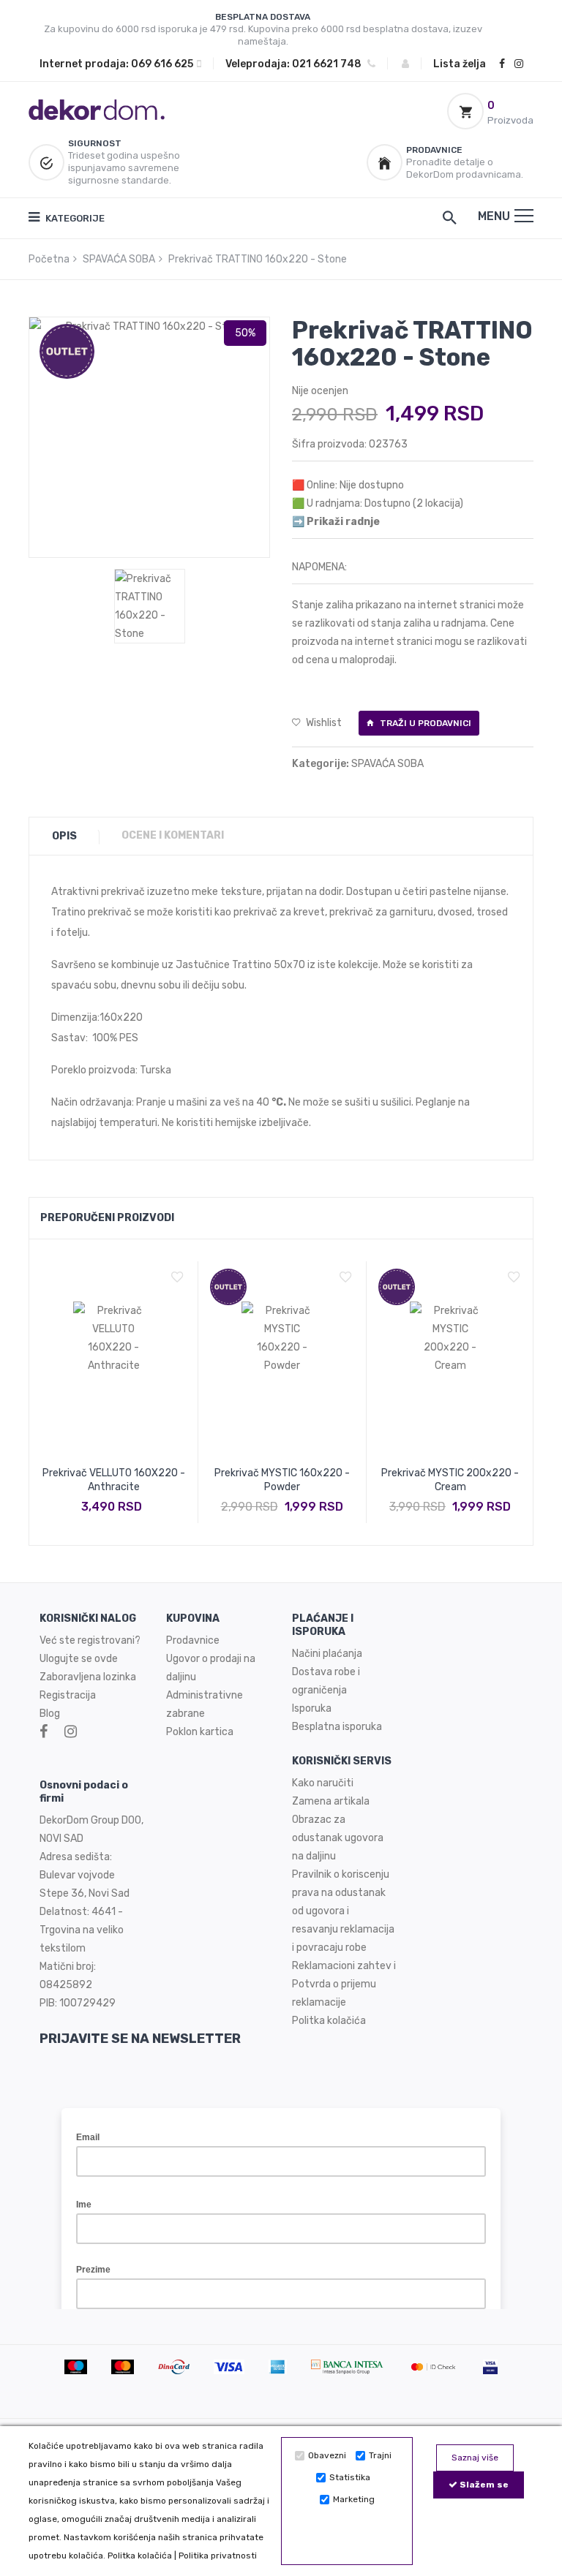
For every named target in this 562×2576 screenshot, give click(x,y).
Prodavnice (193, 1640)
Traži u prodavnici (424, 723)
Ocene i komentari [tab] (173, 835)
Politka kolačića (140, 2556)
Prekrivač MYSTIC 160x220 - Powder (282, 1480)
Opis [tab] (64, 836)
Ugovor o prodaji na (212, 1659)
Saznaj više (475, 2458)
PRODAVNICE (434, 150)
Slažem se (483, 2485)
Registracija (68, 1695)
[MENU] (524, 216)
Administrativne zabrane (205, 1704)
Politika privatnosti (218, 2556)
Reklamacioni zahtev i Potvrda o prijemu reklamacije (344, 1984)
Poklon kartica (200, 1732)
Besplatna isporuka (337, 1727)
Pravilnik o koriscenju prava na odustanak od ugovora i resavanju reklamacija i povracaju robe (343, 1911)
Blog (50, 1714)
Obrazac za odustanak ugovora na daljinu (338, 1838)
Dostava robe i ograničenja (326, 1681)
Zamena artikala (331, 1801)
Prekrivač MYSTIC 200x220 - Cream (450, 1480)
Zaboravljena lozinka (88, 1677)
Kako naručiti (323, 1783)
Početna (49, 259)
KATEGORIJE (74, 218)
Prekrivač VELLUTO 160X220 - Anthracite (114, 1480)
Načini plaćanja (327, 1654)
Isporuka (312, 1708)
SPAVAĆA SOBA (119, 259)
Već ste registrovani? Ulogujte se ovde (90, 1650)
